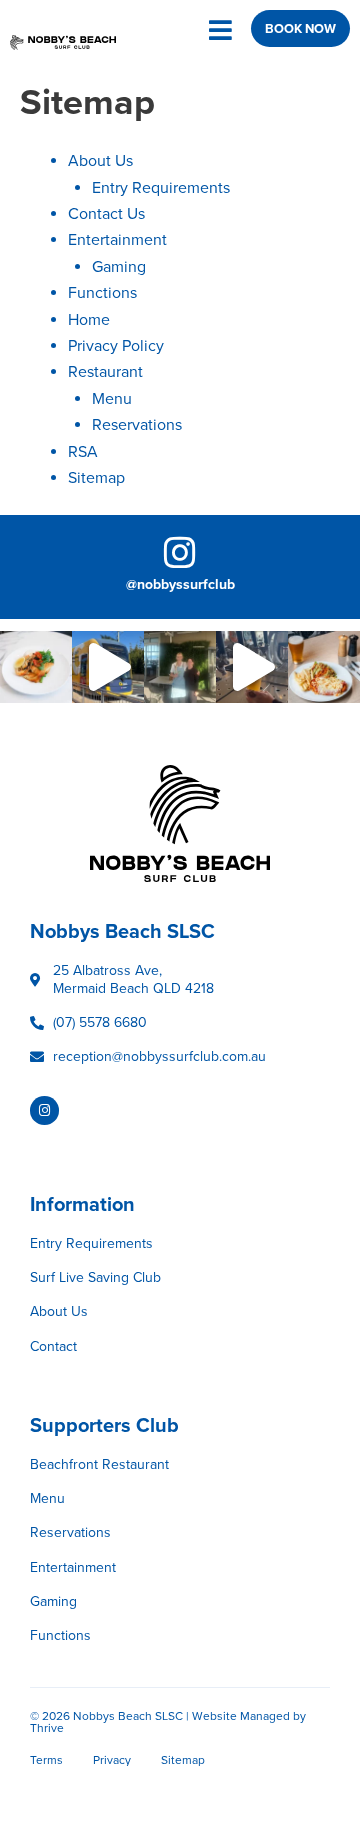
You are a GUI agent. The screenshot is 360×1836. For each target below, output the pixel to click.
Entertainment (117, 240)
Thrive (47, 1728)
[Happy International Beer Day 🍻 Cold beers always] (252, 667)
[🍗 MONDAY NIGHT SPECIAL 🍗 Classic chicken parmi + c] (324, 667)
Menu (112, 399)
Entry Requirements (161, 188)
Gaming (119, 267)
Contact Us (106, 214)
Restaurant (105, 372)
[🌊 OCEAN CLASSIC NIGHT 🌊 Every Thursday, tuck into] (36, 667)
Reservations (137, 425)
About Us (100, 161)
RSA (83, 452)
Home (89, 320)
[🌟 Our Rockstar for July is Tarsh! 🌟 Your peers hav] (180, 667)
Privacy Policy (116, 346)
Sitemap (96, 478)
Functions (102, 293)
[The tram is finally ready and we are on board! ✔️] (108, 667)
